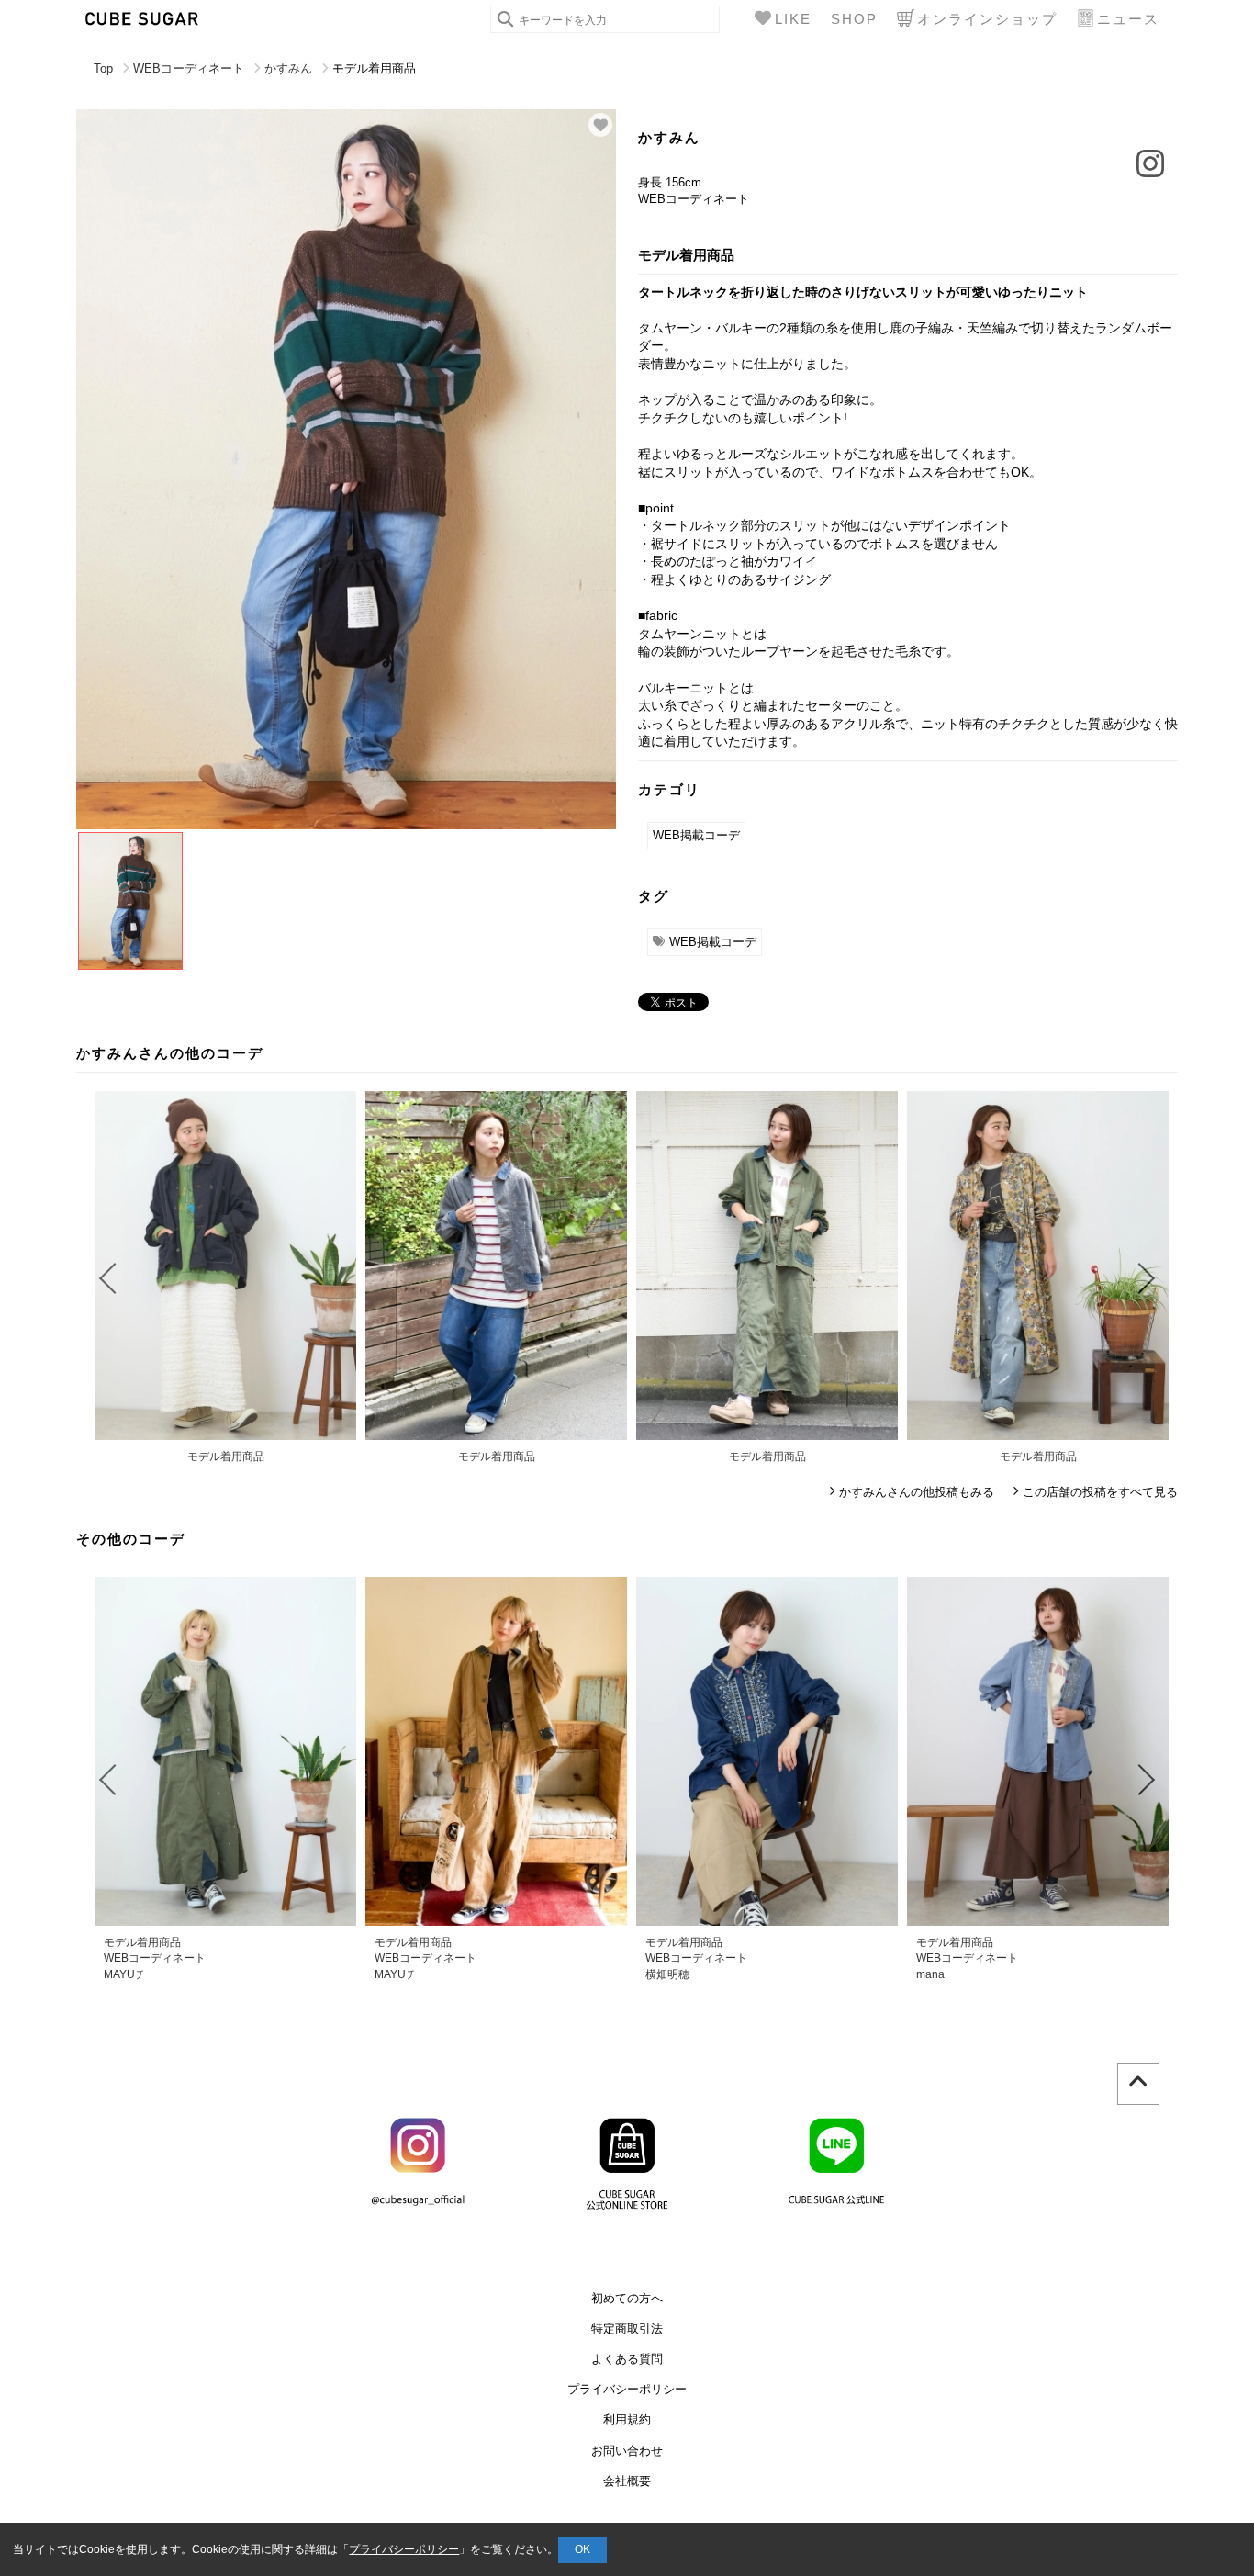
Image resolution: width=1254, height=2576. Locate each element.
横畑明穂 (667, 1974)
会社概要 (627, 2481)
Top (103, 68)
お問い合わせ (627, 2451)
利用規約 (627, 2419)
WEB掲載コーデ (696, 835)
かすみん (288, 68)
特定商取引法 (627, 2329)
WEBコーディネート (189, 68)
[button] (107, 1278)
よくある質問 (627, 2359)
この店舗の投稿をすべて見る (1100, 1492)
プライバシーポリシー (627, 2389)
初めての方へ (627, 2298)
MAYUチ (125, 1974)
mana (930, 1974)
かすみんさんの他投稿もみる (917, 1492)
